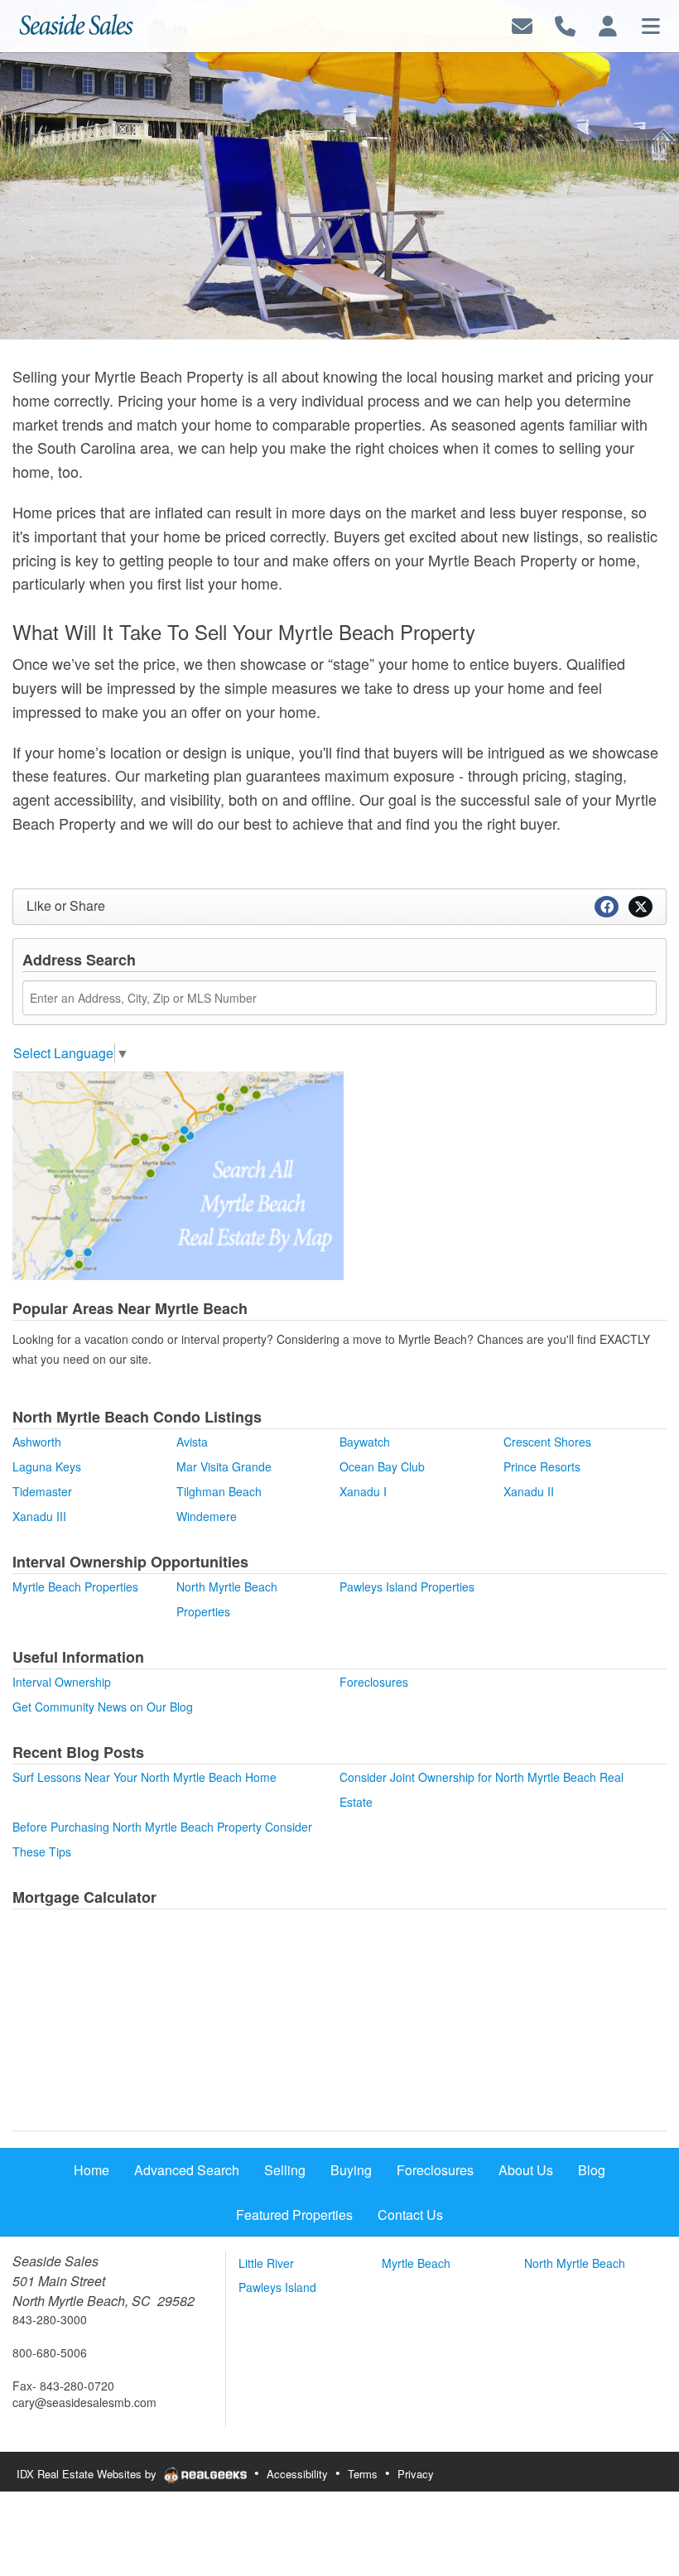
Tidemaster (42, 1491)
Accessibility (297, 2474)
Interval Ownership (62, 1682)
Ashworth (37, 1442)
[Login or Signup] (608, 24)
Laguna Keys (47, 1466)
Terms (363, 2474)
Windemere (207, 1516)
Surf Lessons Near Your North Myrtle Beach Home (144, 1777)
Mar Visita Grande (224, 1466)
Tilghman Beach (219, 1491)
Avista (192, 1442)
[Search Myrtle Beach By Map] (178, 1174)
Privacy (416, 2474)
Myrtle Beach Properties (75, 1587)
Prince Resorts (542, 1466)
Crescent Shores (547, 1442)
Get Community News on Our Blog (103, 1707)
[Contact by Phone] (565, 24)
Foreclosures (374, 1682)
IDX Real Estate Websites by (88, 2474)
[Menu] (651, 24)
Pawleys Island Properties (407, 1587)
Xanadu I (363, 1491)
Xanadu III (39, 1516)
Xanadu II (529, 1491)
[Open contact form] (522, 24)
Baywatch (365, 1442)
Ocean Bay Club (382, 1466)
